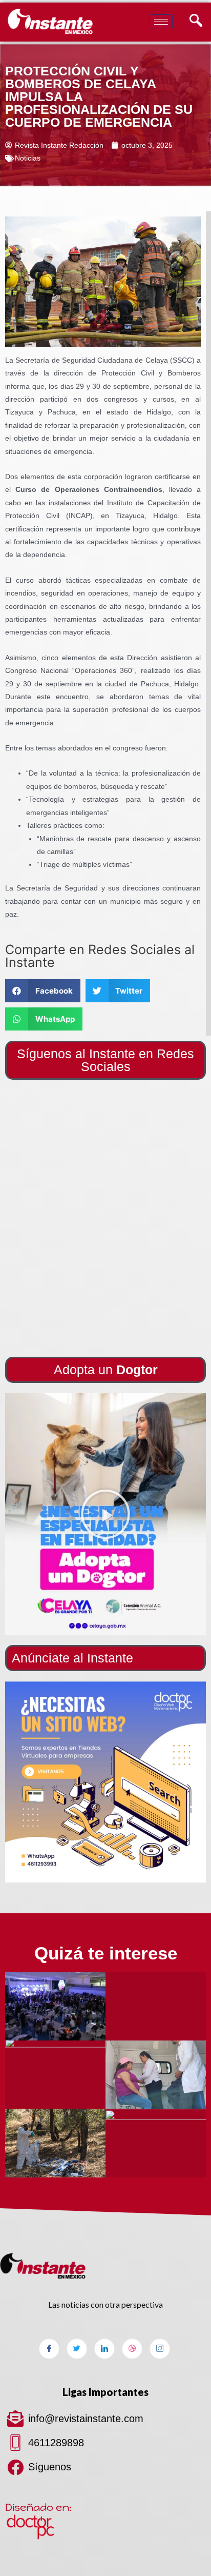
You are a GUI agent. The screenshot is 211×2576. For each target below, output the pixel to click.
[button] (105, 1514)
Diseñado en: (38, 2507)
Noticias (28, 158)
